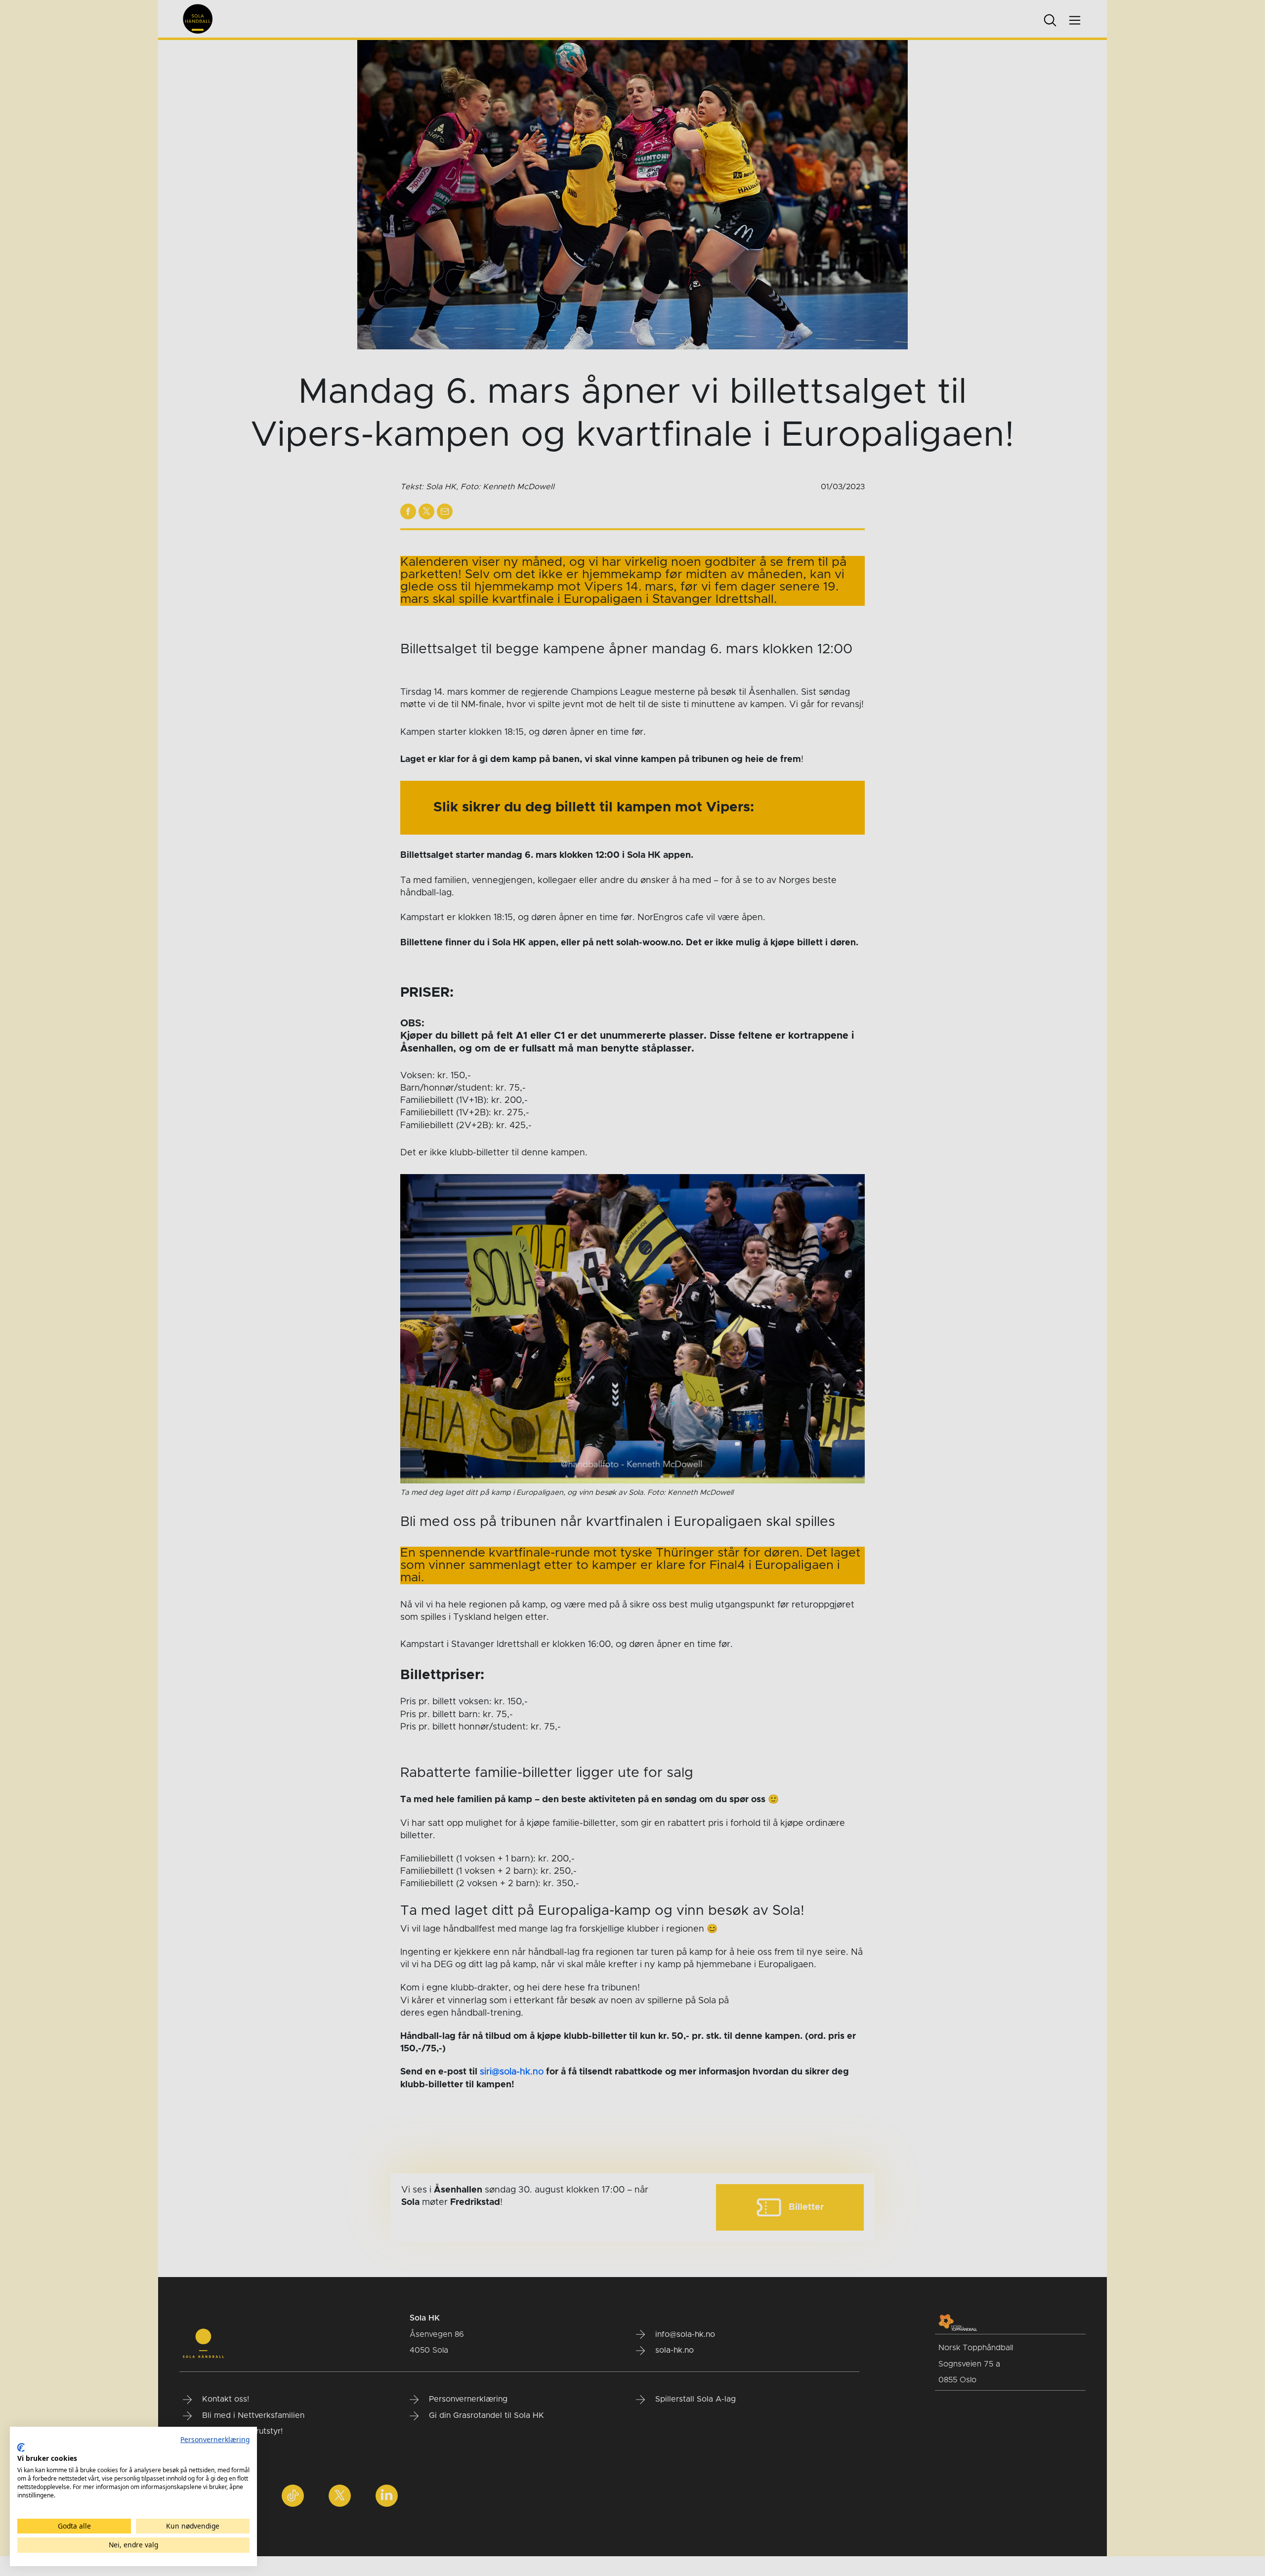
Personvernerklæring (215, 2439)
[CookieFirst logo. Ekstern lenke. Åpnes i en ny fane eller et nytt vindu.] (21, 2448)
